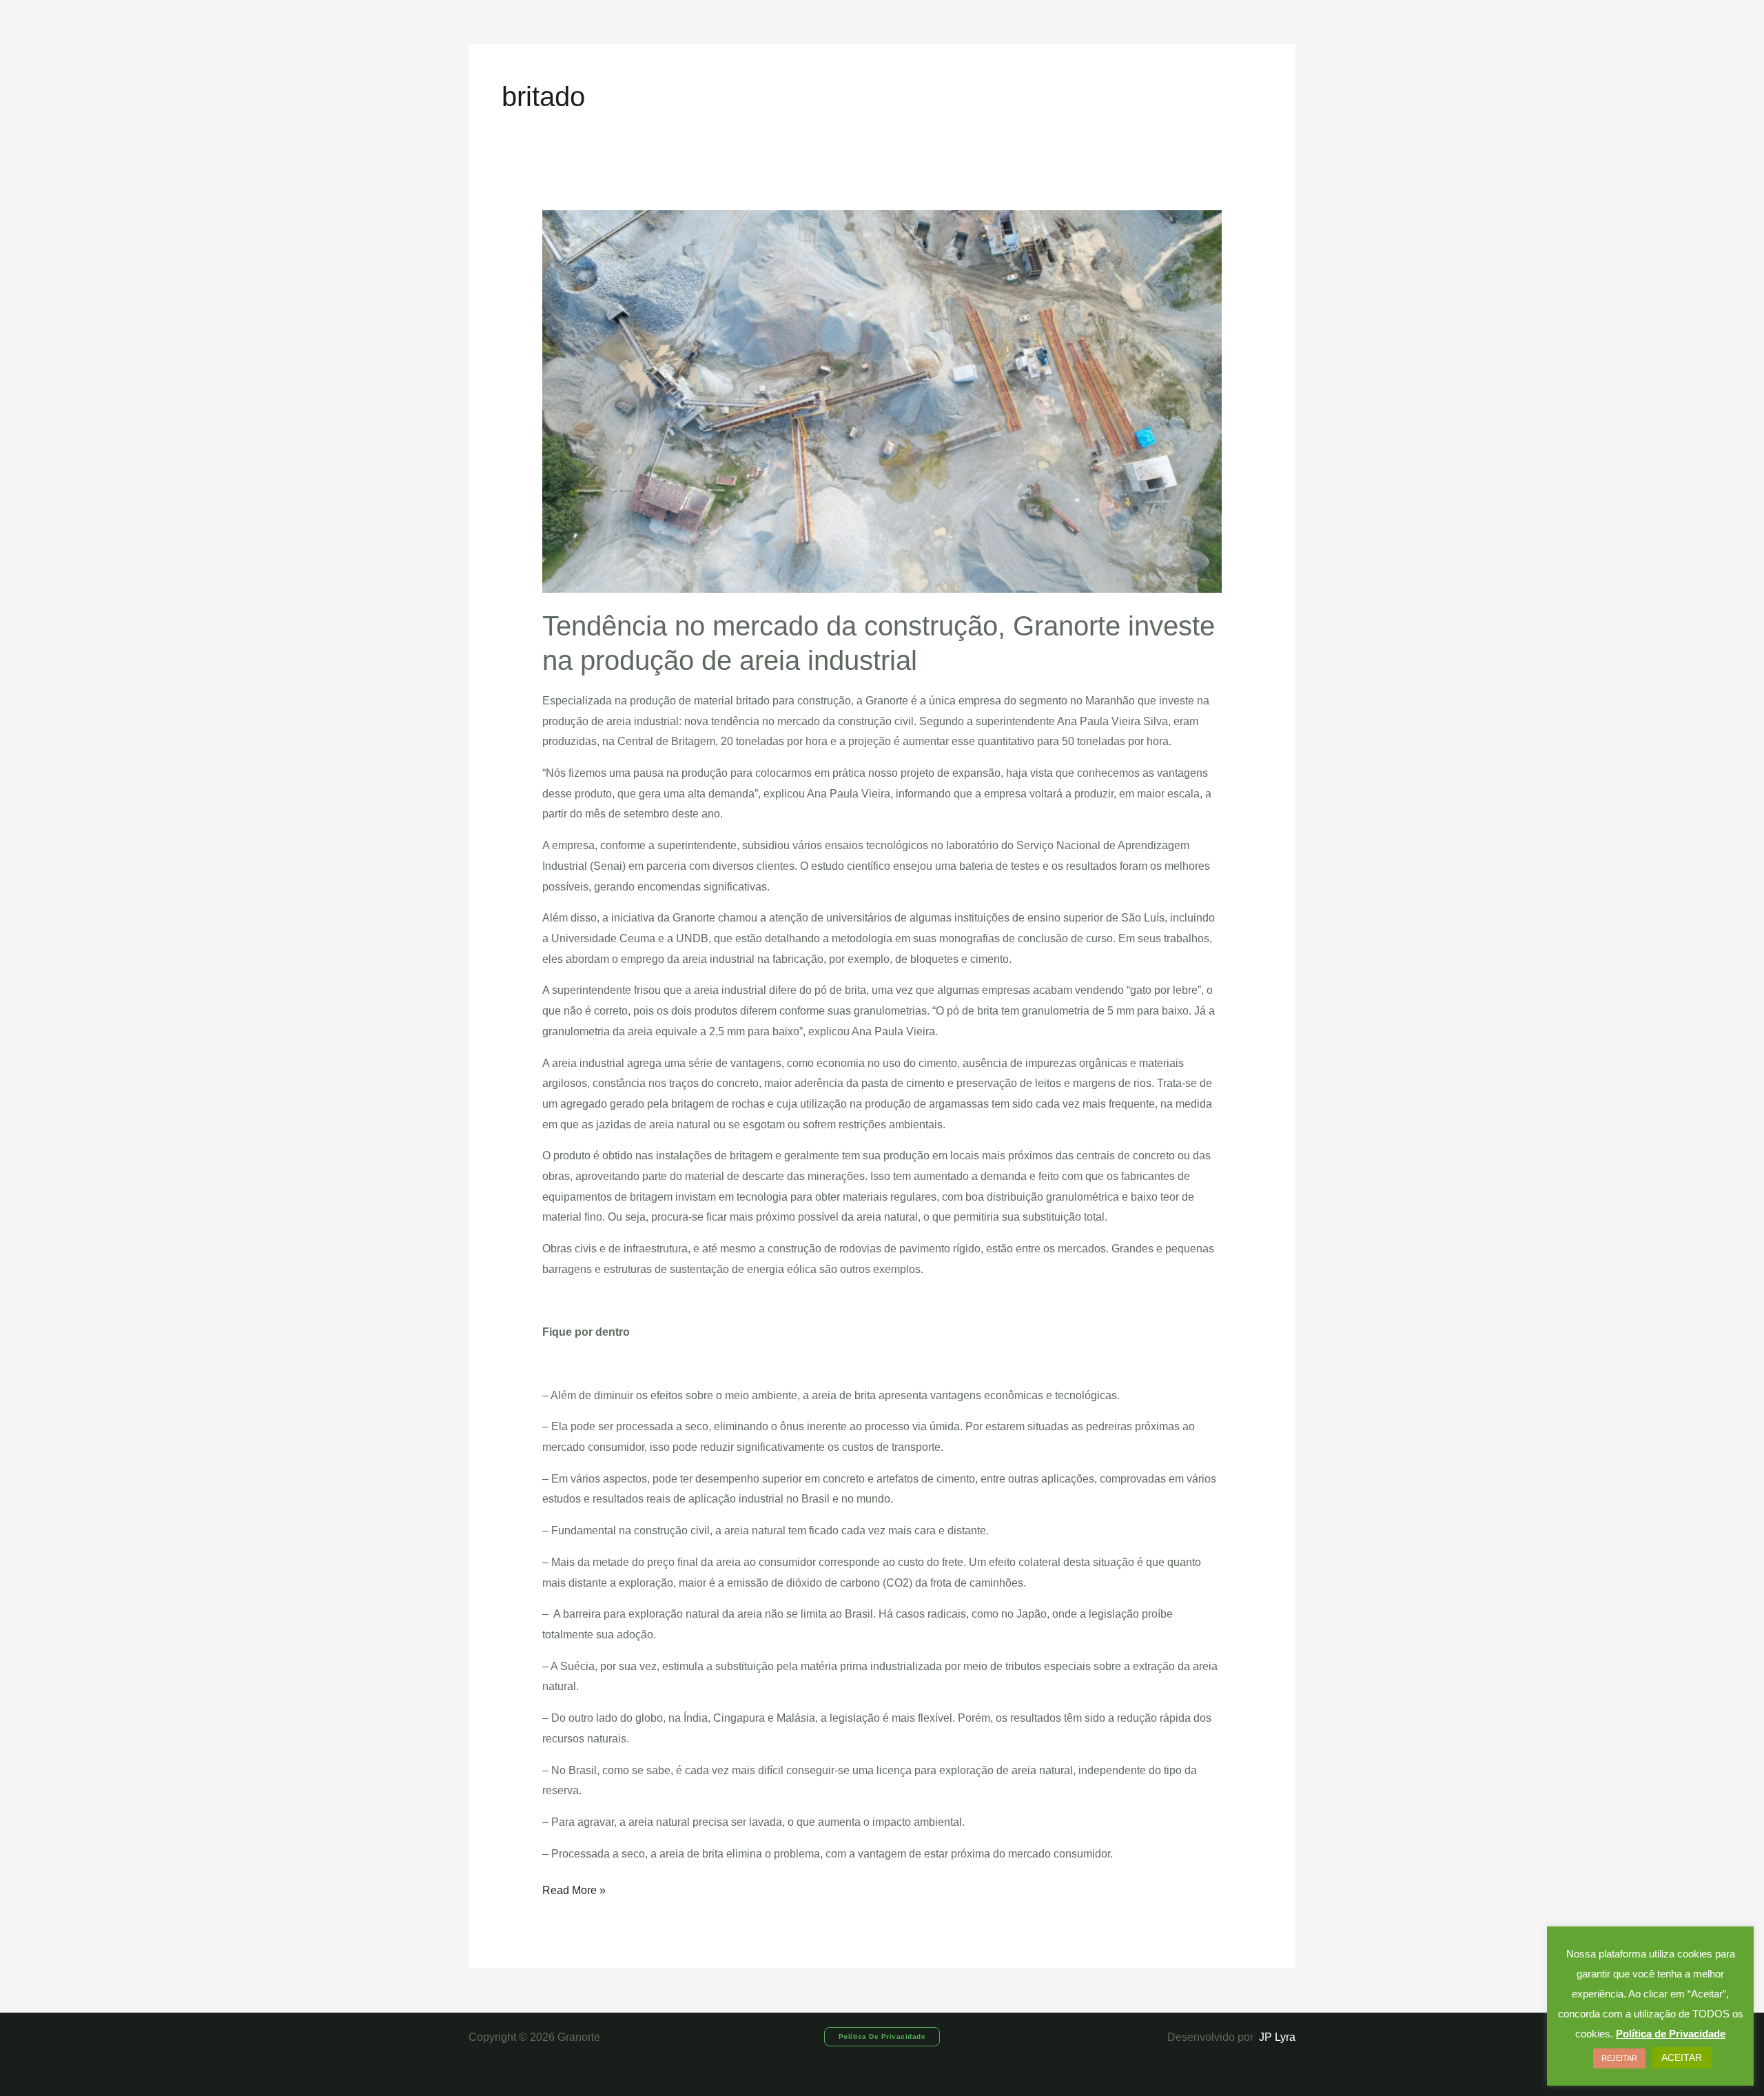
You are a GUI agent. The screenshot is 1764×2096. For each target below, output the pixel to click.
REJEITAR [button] (1619, 2058)
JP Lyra (1276, 2037)
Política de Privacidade (1671, 2034)
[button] (882, 2037)
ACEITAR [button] (1682, 2057)
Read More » (574, 1888)
